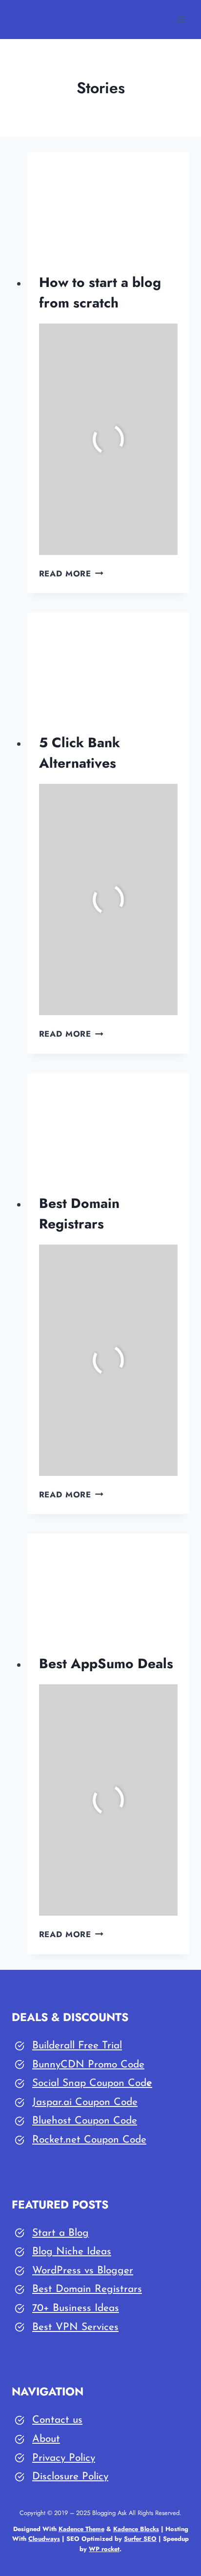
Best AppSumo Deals (106, 1664)
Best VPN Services (75, 2327)
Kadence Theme (81, 2529)
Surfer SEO (140, 2539)
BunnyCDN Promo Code (88, 2065)
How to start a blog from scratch (100, 293)
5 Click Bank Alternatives (80, 753)
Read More (71, 573)
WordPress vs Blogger (83, 2271)
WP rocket (104, 2549)
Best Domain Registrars (79, 1214)
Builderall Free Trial (77, 2046)
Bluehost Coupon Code (85, 2121)
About (46, 2439)
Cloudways (44, 2539)
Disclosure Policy (70, 2477)
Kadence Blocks (136, 2529)
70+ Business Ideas (76, 2308)
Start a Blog (60, 2233)
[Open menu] (180, 19)
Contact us (57, 2420)
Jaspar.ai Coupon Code (85, 2102)
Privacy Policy (64, 2458)
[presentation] (109, 206)
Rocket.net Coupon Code (89, 2140)
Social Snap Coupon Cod (89, 2083)
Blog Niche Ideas (72, 2252)
